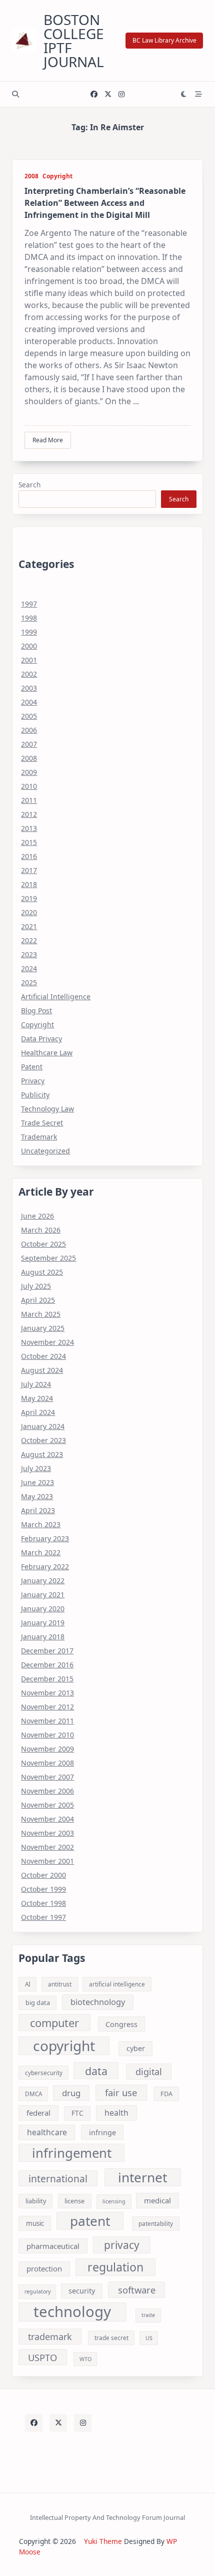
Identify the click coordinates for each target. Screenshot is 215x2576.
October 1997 (43, 1917)
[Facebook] (94, 94)
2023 (29, 954)
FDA (166, 2094)
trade (148, 2315)
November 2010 (47, 1735)
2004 (29, 702)
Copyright (57, 176)
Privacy (33, 1081)
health (116, 2113)
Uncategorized (45, 1151)
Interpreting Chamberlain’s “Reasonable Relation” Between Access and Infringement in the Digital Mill (105, 203)
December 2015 (47, 1679)
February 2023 (45, 1538)
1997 (29, 604)
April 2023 (38, 1510)
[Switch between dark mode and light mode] (184, 94)
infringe (102, 2132)
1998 (29, 618)
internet (142, 2177)
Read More (48, 440)
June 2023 (37, 1482)
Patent (32, 1067)
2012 (29, 814)
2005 (29, 716)
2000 (29, 646)
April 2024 (38, 1412)
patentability (156, 2224)
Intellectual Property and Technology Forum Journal (107, 2517)
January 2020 (43, 1609)
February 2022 (45, 1566)
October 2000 (43, 1875)
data (96, 2071)
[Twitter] (108, 94)
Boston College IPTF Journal (74, 41)
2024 (29, 968)
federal (38, 2113)
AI (28, 1984)
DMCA (33, 2094)
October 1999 (43, 1889)
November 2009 (47, 1749)
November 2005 (47, 1805)
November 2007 (47, 1777)
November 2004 (47, 1819)
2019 (29, 898)
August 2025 (42, 1272)
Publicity (35, 1095)
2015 (29, 842)
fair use (121, 2092)
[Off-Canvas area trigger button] (198, 94)
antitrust (60, 1984)
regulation (115, 2267)
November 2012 (47, 1707)
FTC (77, 2113)
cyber (136, 2048)
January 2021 (43, 1595)
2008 (31, 176)
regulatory (37, 2292)
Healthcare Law (47, 1053)
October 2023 (43, 1440)
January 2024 (43, 1426)
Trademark (39, 1137)
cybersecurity (44, 2073)
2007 (29, 744)
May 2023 (37, 1496)
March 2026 (41, 1230)
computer (54, 2023)
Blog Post (36, 1011)
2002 (29, 674)
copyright (64, 2046)
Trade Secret (42, 1123)
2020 (29, 912)
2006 (29, 730)
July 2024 (36, 1384)
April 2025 (38, 1300)
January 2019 (43, 1623)
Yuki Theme (103, 2541)
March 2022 (41, 1552)
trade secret (111, 2338)
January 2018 (43, 1637)
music (35, 2223)
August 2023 (42, 1454)
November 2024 (47, 1342)
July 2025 (36, 1286)
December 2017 (47, 1651)
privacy (122, 2245)
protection (44, 2268)
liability (36, 2201)
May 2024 (37, 1398)
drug (71, 2093)
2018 (29, 884)
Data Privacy (41, 1039)
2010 (29, 786)
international (58, 2179)
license (74, 2201)
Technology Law (47, 1109)
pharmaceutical (53, 2246)
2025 (29, 982)
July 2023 (36, 1468)
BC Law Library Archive (164, 40)
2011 (29, 800)
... (136, 401)
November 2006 (47, 1791)
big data (38, 2002)
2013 (29, 828)
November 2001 (47, 1861)
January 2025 (43, 1328)
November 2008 (47, 1763)
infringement (72, 2153)
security (82, 2291)
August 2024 (42, 1370)
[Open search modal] (15, 94)
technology (72, 2312)
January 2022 (43, 1581)
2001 (29, 660)
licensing (114, 2201)
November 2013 (47, 1693)
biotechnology (98, 2002)
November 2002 (47, 1847)
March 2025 (41, 1314)
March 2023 (41, 1524)
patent (90, 2221)
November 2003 (47, 1833)
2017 (29, 870)
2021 (29, 926)
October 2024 (43, 1356)
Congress (121, 2024)
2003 (29, 688)
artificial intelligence (117, 1984)
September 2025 (48, 1258)
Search (29, 485)
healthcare (47, 2132)
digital (149, 2072)
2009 (29, 772)
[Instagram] (121, 94)
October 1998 (43, 1903)
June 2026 (37, 1216)
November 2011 (47, 1721)
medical (157, 2200)
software (137, 2290)
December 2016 (47, 1665)
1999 (29, 632)
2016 (29, 856)
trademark (50, 2337)
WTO (85, 2359)
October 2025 (43, 1244)
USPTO (42, 2357)
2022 (29, 940)
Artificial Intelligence (56, 996)
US (149, 2338)
